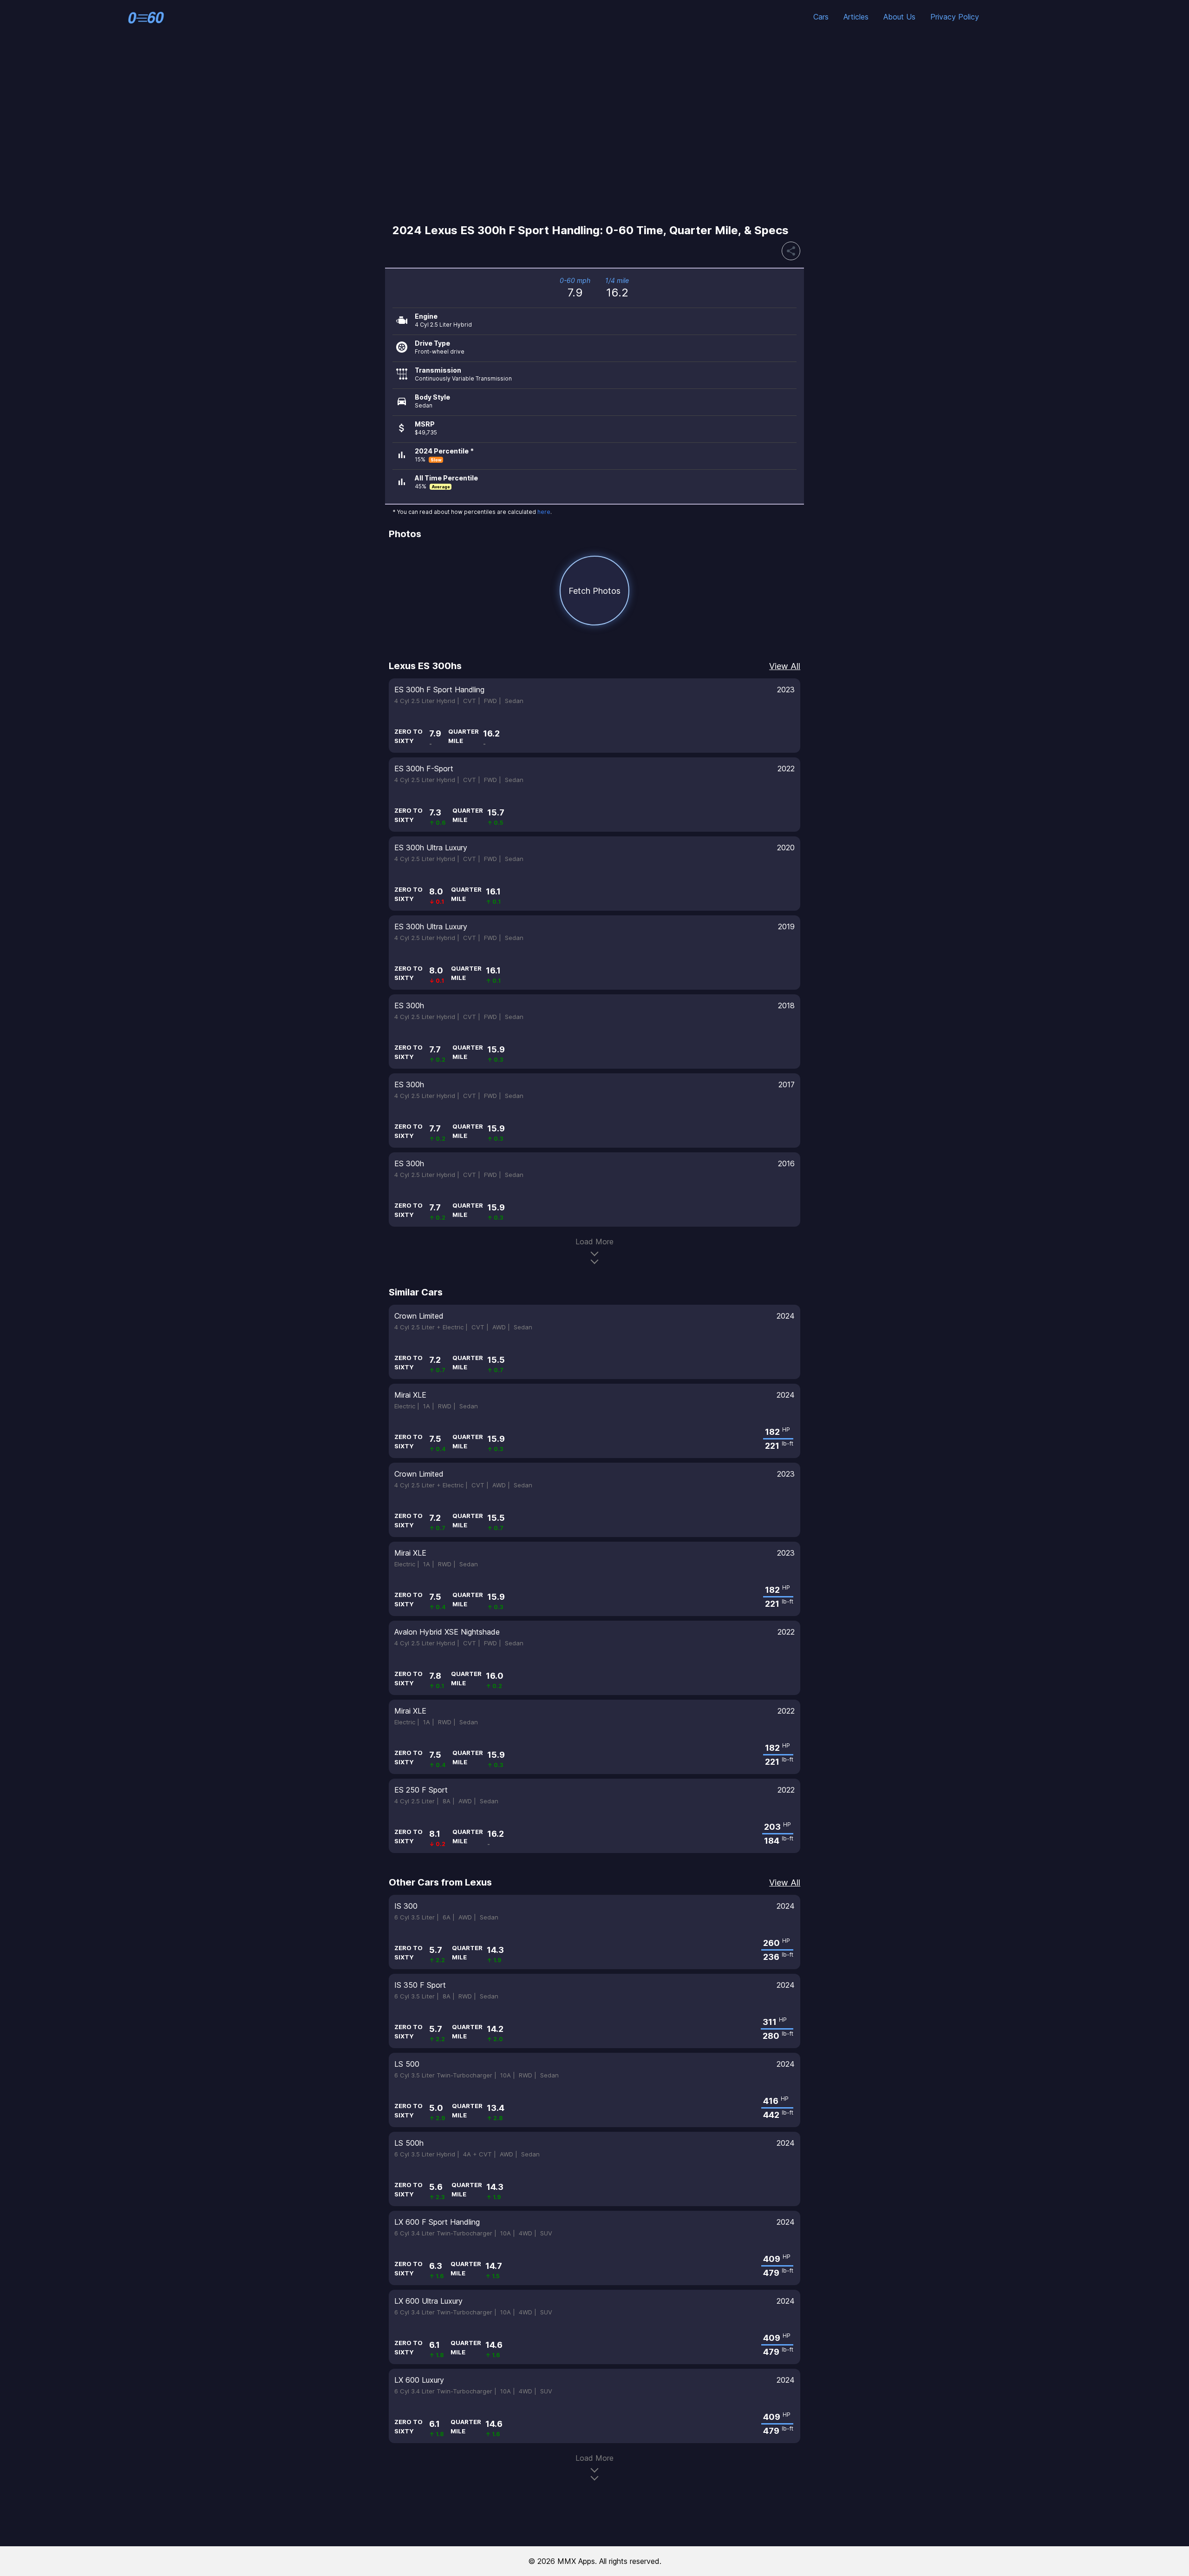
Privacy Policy (955, 17)
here (544, 512)
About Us (899, 17)
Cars (821, 17)
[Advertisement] (594, 127)
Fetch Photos (594, 591)
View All (785, 666)
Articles (856, 17)
